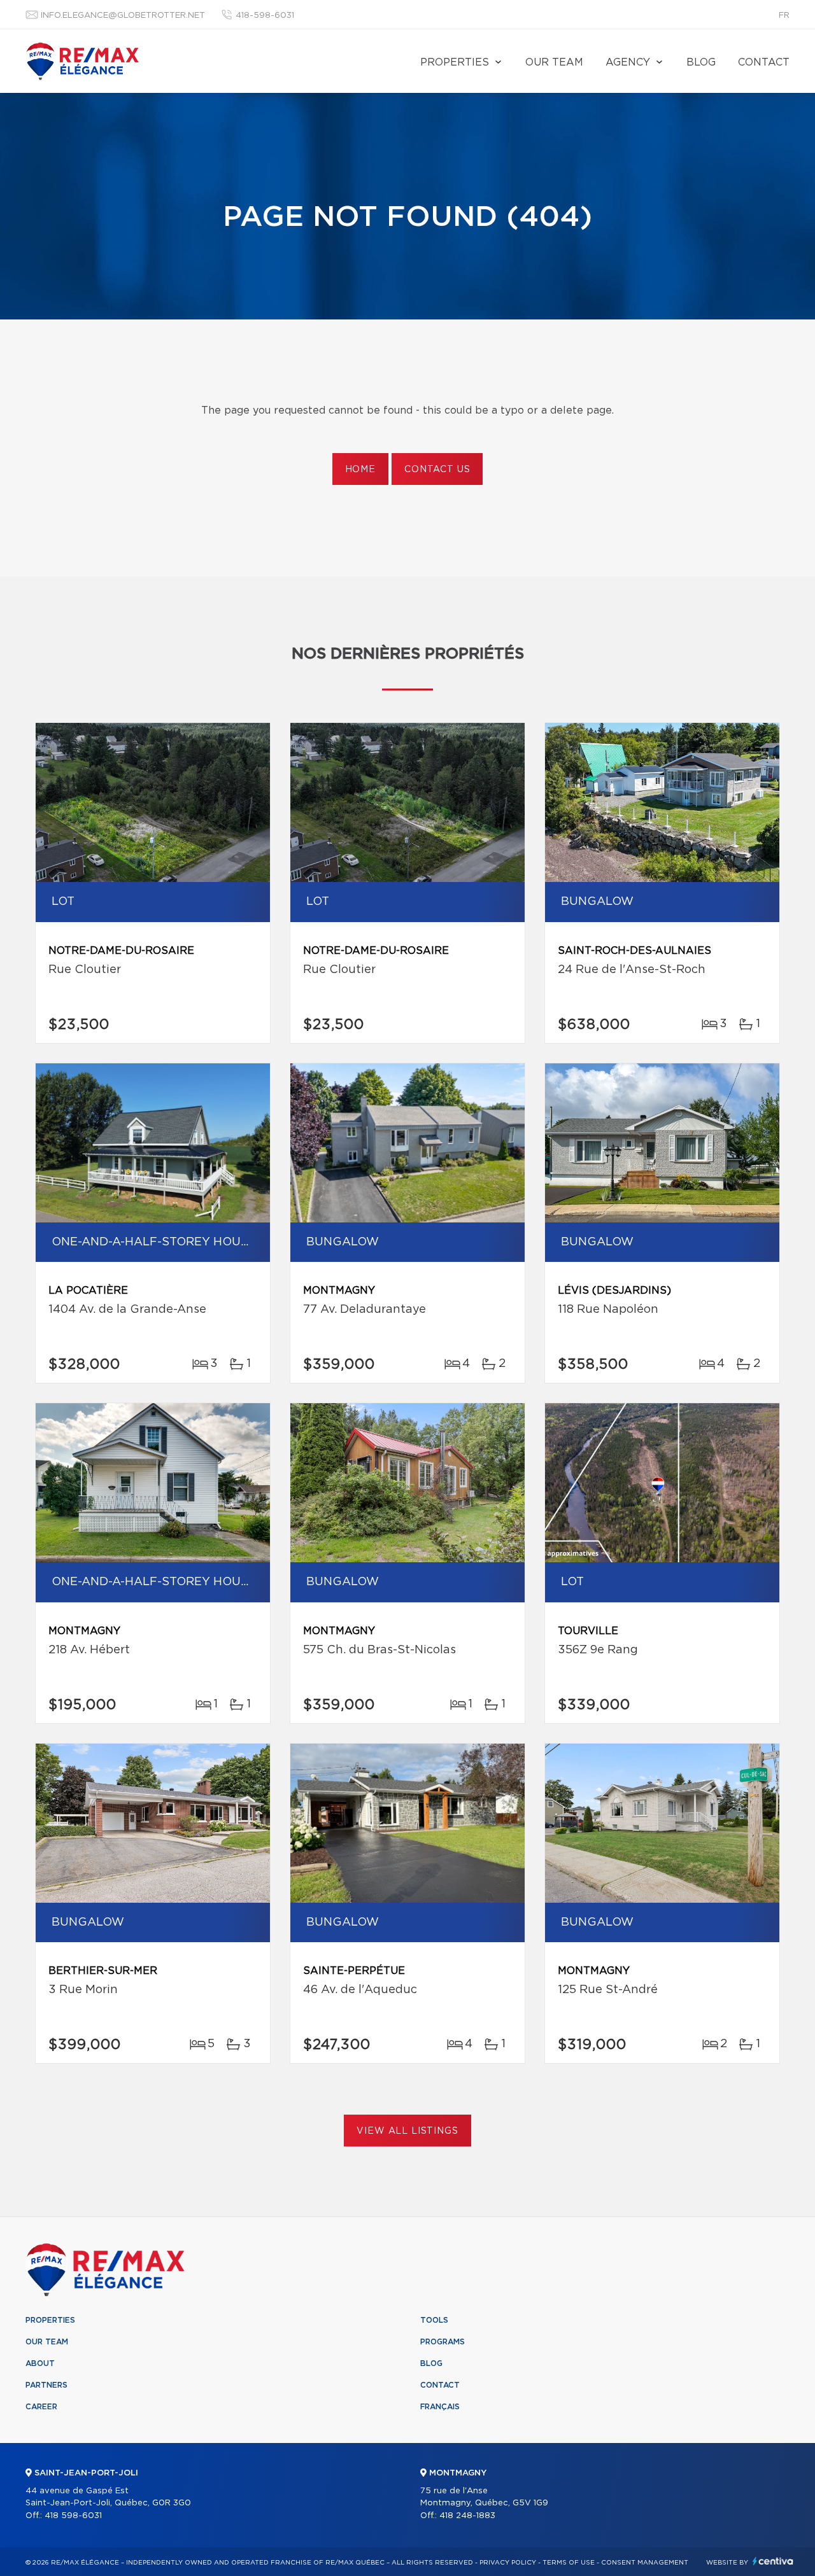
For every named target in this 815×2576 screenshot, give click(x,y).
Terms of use (569, 2563)
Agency (628, 62)
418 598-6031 (73, 2516)
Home (360, 470)
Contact (764, 62)
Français (440, 2407)
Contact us (437, 470)
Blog (701, 62)
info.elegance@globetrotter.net (123, 16)
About (40, 2363)
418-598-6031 (265, 16)
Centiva (773, 2561)
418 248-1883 (467, 2516)
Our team (554, 62)
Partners (46, 2385)
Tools (434, 2320)
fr (784, 16)
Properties (455, 62)
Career (41, 2407)
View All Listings (407, 2131)
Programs (443, 2342)
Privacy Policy (508, 2563)
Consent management (645, 2563)
